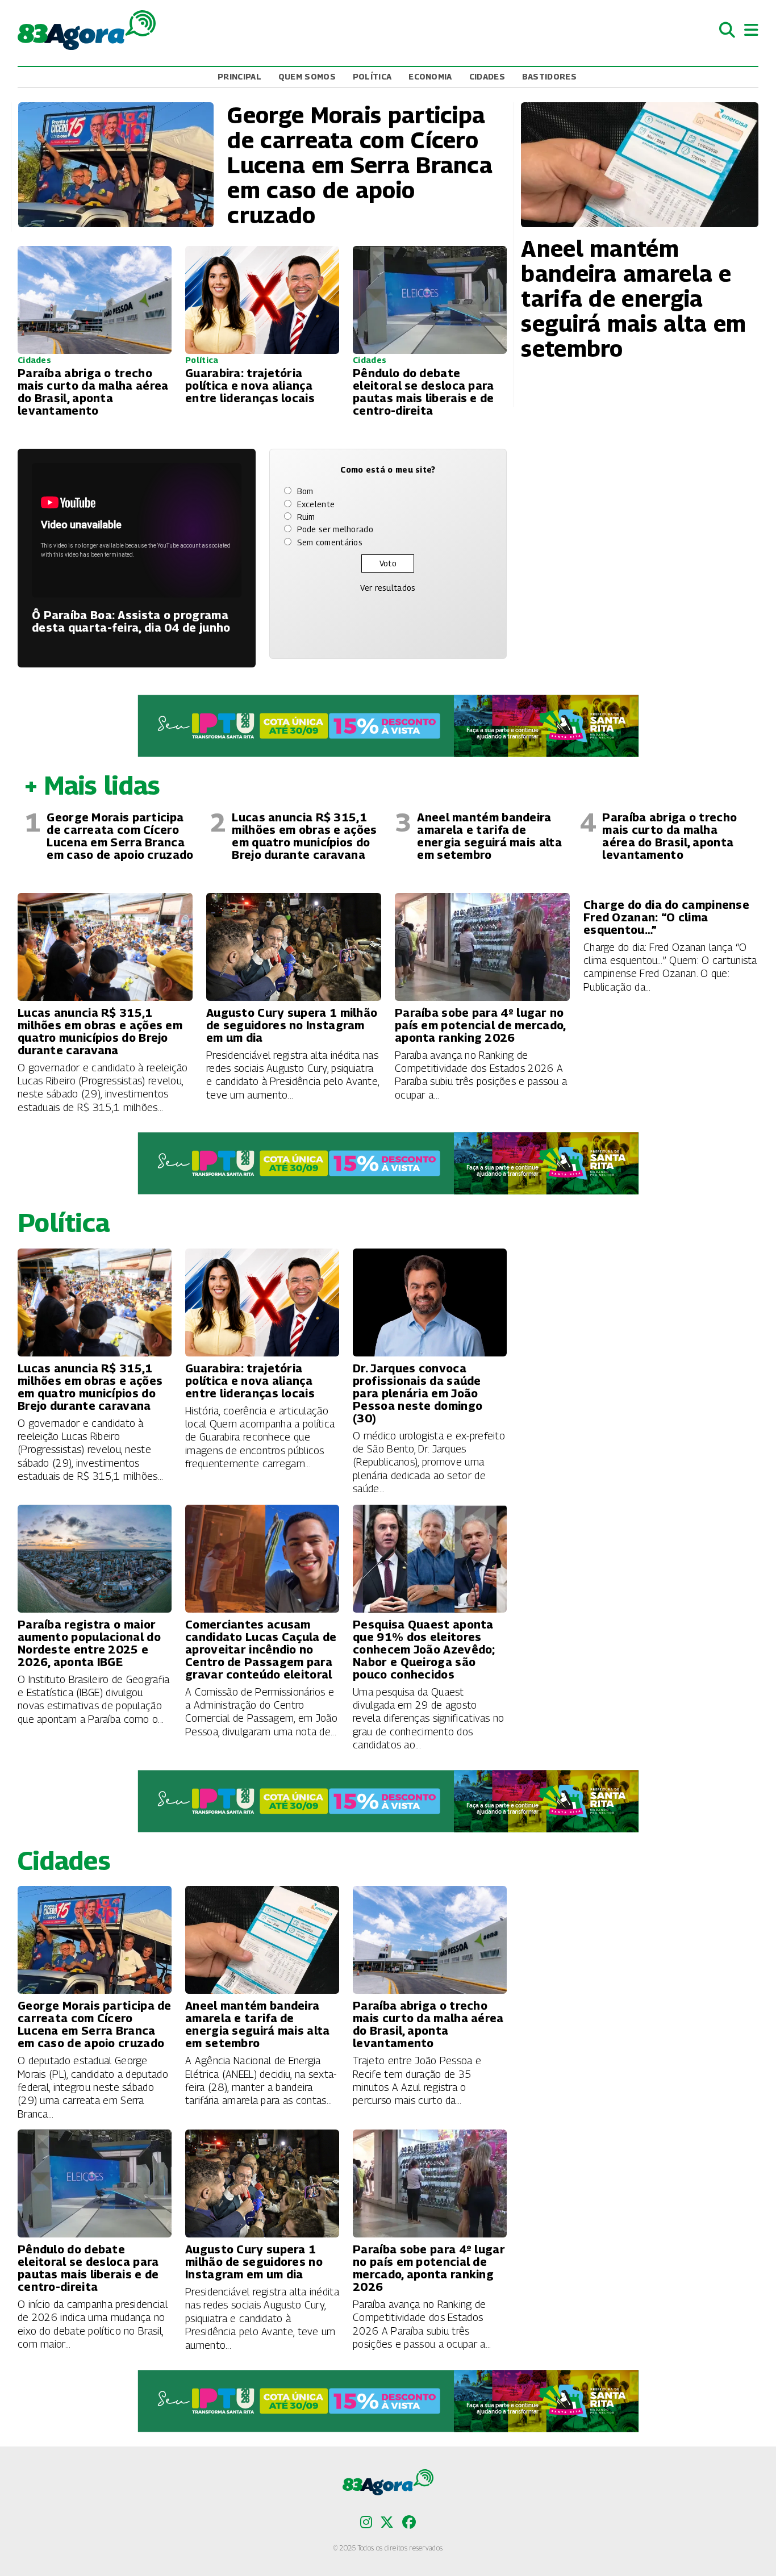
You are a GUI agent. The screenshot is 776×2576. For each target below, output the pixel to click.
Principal (239, 76)
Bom (305, 491)
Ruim (306, 517)
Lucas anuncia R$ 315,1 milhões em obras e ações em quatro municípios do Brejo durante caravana (304, 836)
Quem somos (307, 76)
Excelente (316, 504)
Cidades (487, 76)
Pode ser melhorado (335, 529)
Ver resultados (388, 588)
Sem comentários (330, 542)
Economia (430, 76)
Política (372, 76)
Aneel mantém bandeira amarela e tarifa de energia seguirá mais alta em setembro (489, 836)
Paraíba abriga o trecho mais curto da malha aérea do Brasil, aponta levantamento (669, 836)
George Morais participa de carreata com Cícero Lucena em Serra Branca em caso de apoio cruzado (120, 836)
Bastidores (549, 76)
